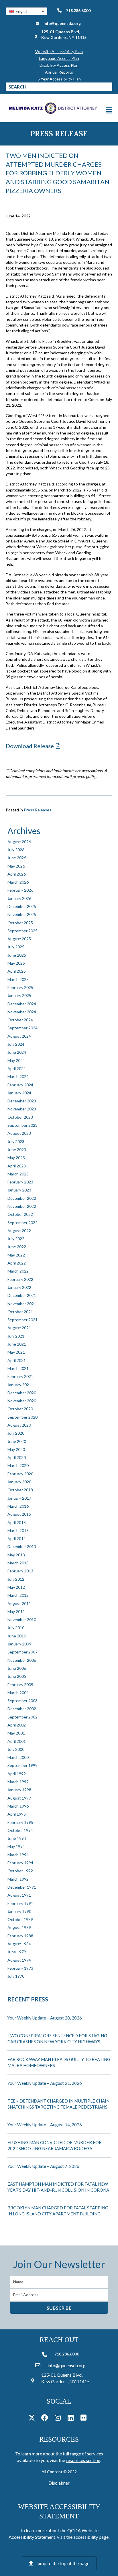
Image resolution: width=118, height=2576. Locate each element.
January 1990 (19, 1911)
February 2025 (20, 987)
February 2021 (20, 1376)
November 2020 (22, 1401)
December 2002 (22, 1709)
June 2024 (17, 1052)
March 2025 (18, 979)
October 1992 (20, 1871)
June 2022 (17, 1247)
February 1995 (20, 1822)
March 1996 (18, 1806)
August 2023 (19, 1133)
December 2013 (22, 1546)
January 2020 (19, 1482)
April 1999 (17, 1774)
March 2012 (18, 1595)
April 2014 (17, 1538)
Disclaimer (59, 2483)
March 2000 (18, 1757)
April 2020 (17, 1457)
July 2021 (16, 1336)
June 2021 (17, 1344)
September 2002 (22, 1717)
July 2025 (16, 947)
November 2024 (22, 1012)
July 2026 (16, 850)
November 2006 (22, 1660)
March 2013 (18, 1563)
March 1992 (18, 1879)
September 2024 (22, 1028)
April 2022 (17, 1263)
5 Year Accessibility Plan (59, 79)
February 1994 (20, 1863)
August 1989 (19, 1927)
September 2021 (22, 1320)
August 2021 (19, 1328)
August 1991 (19, 1895)
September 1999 (22, 1765)
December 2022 (22, 1198)
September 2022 (22, 1223)
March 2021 (18, 1368)
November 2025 (22, 914)
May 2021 (16, 1352)
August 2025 (19, 939)
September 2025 (22, 931)
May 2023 (16, 1158)
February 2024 (20, 1085)
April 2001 (17, 1741)
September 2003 (22, 1701)
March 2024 (18, 1076)
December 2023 (22, 1101)
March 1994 (18, 1855)
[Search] (108, 87)
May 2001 (16, 1733)
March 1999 (18, 1782)
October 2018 (20, 1490)
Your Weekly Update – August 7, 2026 (43, 2166)
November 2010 (22, 1620)
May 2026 (16, 866)
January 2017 (19, 1498)
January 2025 (19, 995)
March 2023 (18, 1174)
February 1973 (20, 1968)
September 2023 (22, 1125)
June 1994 (17, 1838)
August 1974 (19, 1960)
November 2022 (22, 1206)
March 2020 (18, 1465)
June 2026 (17, 858)
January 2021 (19, 1385)
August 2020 (19, 1425)
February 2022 (20, 1279)
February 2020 (20, 1474)
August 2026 (19, 842)
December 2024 (22, 1004)
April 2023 (17, 1166)
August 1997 (19, 1798)
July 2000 (16, 1749)
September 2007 (22, 1652)
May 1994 (16, 1846)
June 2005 (17, 1676)
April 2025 (17, 971)
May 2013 (16, 1555)
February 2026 (20, 890)
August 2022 (19, 1231)
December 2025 (22, 906)
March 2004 (18, 1693)
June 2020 (17, 1441)
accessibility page (91, 2537)
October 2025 (20, 923)
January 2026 (19, 898)
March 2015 (18, 1530)
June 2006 (17, 1668)
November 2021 (22, 1304)
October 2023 (20, 1117)
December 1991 (22, 1887)
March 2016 (18, 1506)
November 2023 (22, 1109)
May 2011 (16, 1612)
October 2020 (20, 1409)
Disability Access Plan (59, 65)
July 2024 (16, 1044)
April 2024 (17, 1068)
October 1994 (20, 1830)
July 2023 (16, 1141)
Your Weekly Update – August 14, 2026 (45, 2125)
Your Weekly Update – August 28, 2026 (45, 2018)
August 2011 (19, 1603)
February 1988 (20, 1936)
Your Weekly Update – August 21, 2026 (45, 2083)
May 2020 (16, 1449)
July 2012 (16, 1579)
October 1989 (20, 1919)
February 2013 (20, 1571)
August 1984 (19, 1944)
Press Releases (38, 810)
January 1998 (19, 1790)
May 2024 (16, 1060)
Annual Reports (59, 72)
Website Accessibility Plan (59, 51)
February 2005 (20, 1685)
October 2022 (20, 1214)
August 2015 (19, 1514)
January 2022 (19, 1287)
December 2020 (22, 1393)
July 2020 (16, 1433)
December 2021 (22, 1295)
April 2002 (17, 1725)
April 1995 (17, 1814)
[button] (26, 11)
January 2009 (19, 1644)
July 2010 (16, 1628)
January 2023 (19, 1190)
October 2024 (20, 1020)
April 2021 (17, 1360)
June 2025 (17, 955)
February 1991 (20, 1903)
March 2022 (18, 1271)
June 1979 (17, 1952)
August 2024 (19, 1036)
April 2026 (17, 874)
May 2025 (16, 963)
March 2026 (18, 882)
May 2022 (16, 1255)
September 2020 (22, 1417)
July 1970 (16, 1976)
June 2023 (17, 1150)
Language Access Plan (59, 58)
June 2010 (17, 1636)
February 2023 (20, 1182)
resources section (83, 2460)
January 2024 (19, 1093)
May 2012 (16, 1587)
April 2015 (17, 1522)
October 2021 (20, 1312)
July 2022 (16, 1239)
